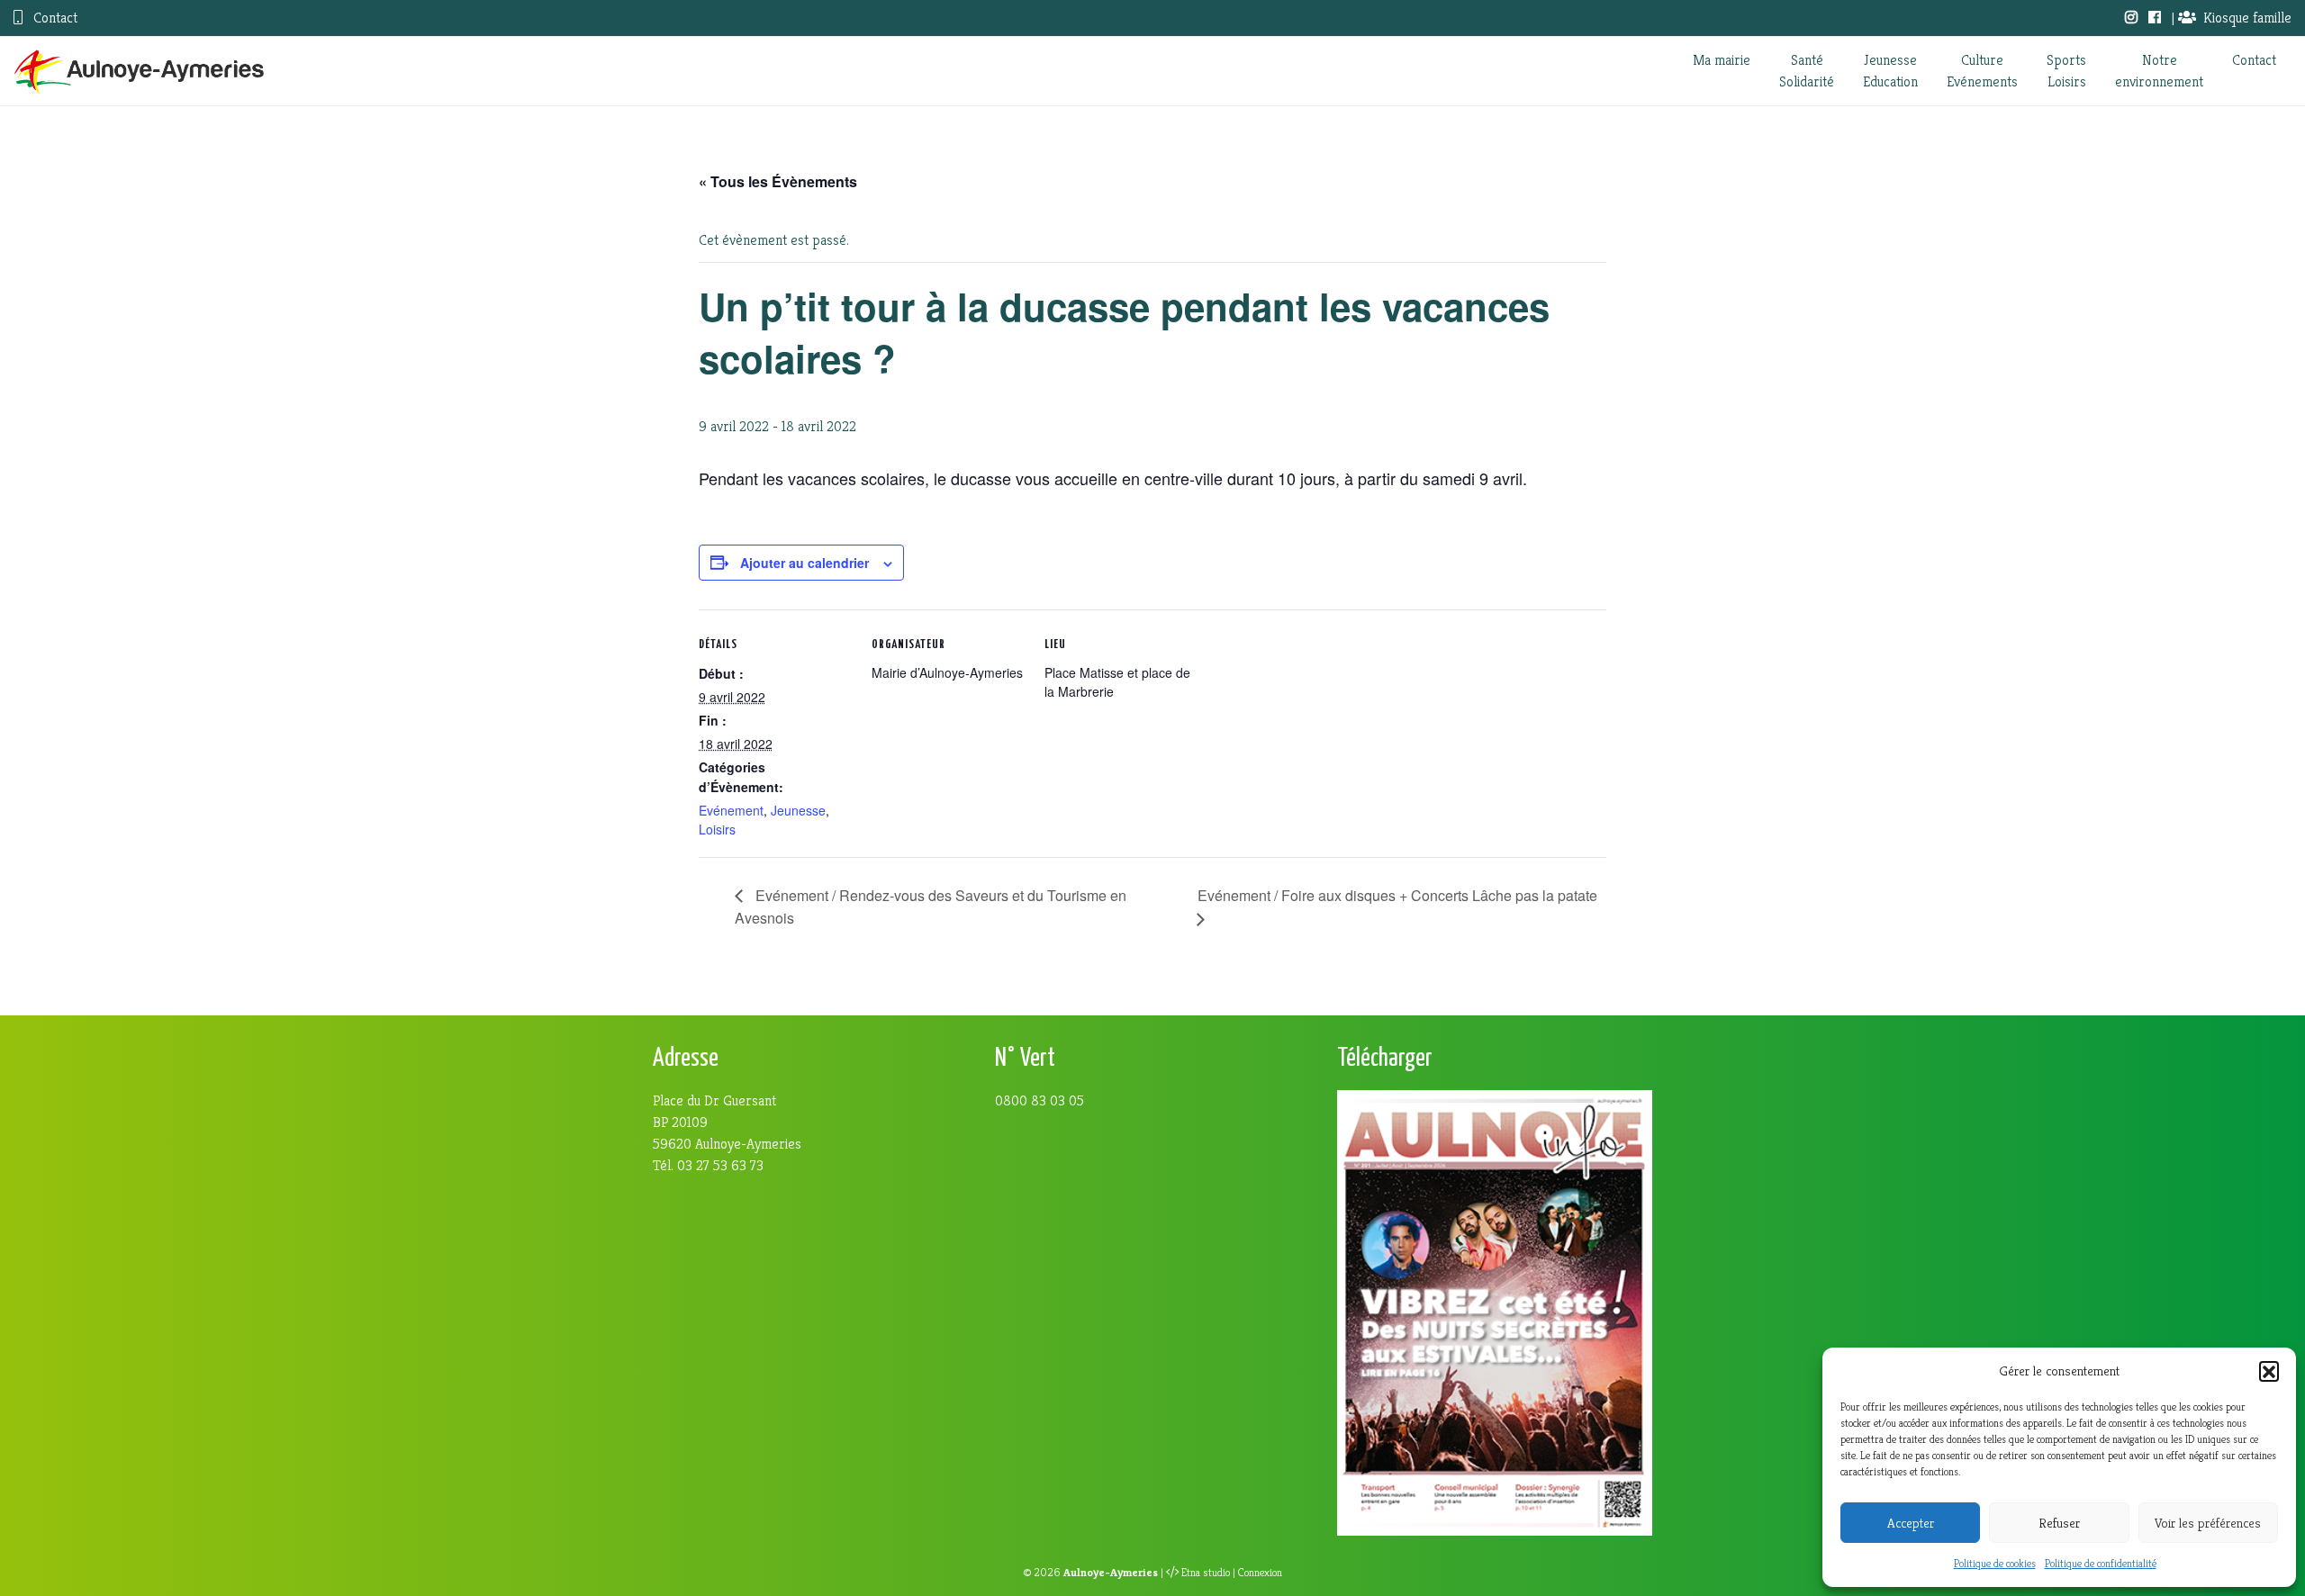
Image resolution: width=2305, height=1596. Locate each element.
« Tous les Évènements (778, 181)
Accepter (1911, 1523)
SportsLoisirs (2066, 71)
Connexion (1260, 1573)
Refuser (2059, 1523)
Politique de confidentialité (2101, 1563)
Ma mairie (1722, 60)
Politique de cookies (1995, 1563)
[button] (2269, 1371)
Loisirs (717, 829)
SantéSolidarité (1807, 71)
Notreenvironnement (2159, 71)
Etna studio (1206, 1573)
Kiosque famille (2247, 18)
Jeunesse (798, 810)
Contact (54, 18)
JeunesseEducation (1890, 71)
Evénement (731, 810)
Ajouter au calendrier (804, 563)
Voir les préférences (2208, 1523)
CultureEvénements (1982, 71)
